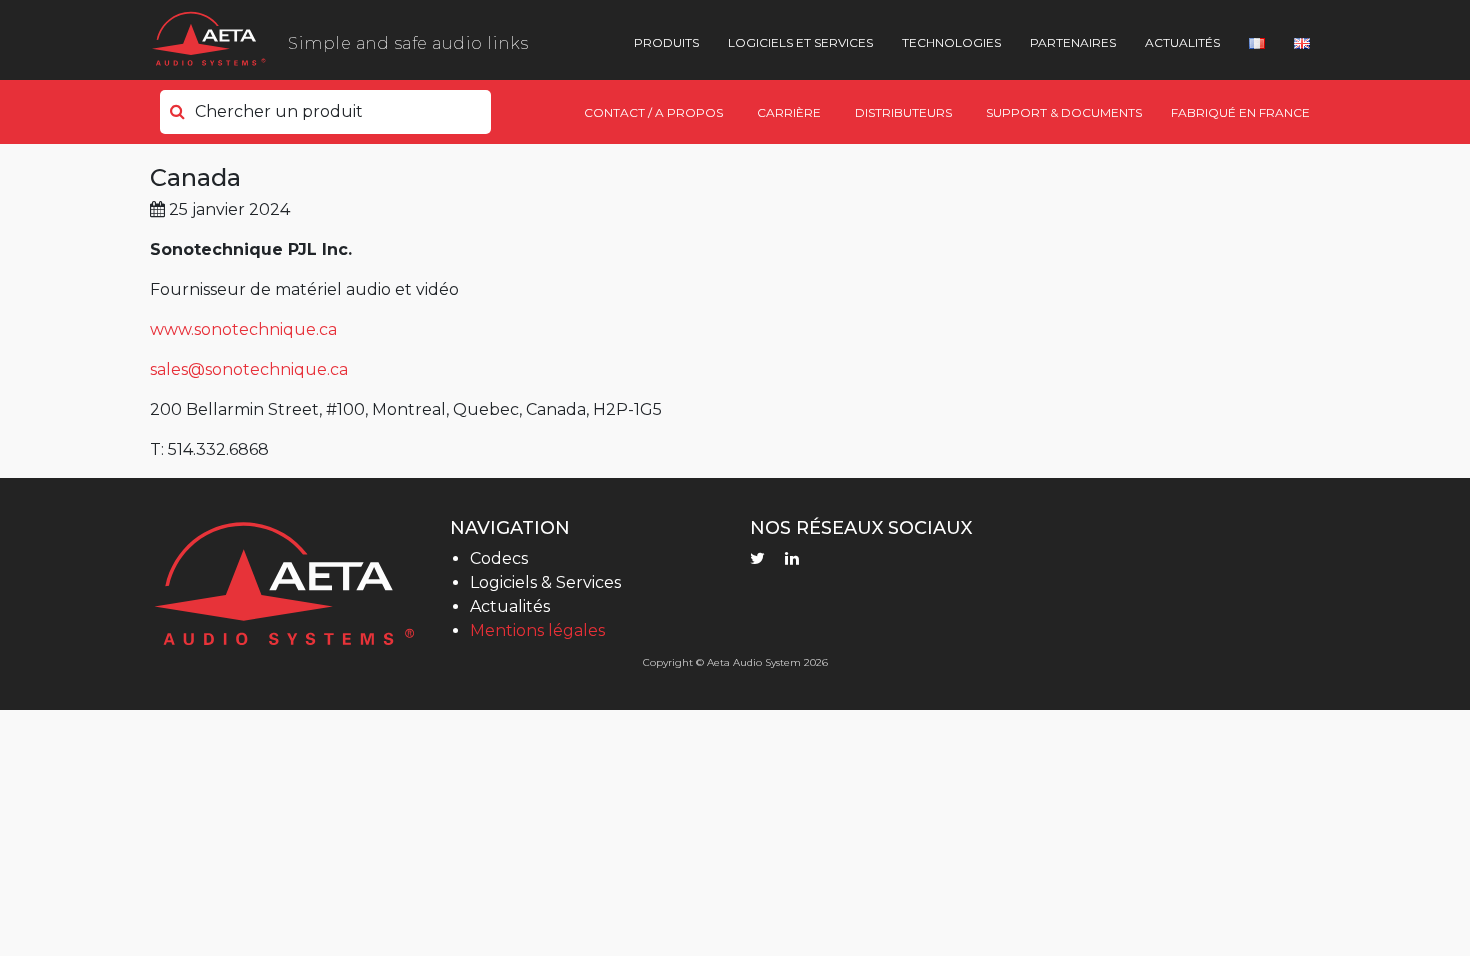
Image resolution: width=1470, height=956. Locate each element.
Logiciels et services (800, 42)
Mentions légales (537, 630)
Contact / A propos (653, 112)
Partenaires (1073, 42)
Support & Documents (1064, 112)
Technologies (951, 42)
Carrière (789, 112)
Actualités (1182, 42)
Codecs (499, 558)
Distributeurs (903, 112)
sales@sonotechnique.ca (249, 369)
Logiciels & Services (545, 582)
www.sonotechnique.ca (243, 329)
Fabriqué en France (1240, 112)
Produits (666, 42)
